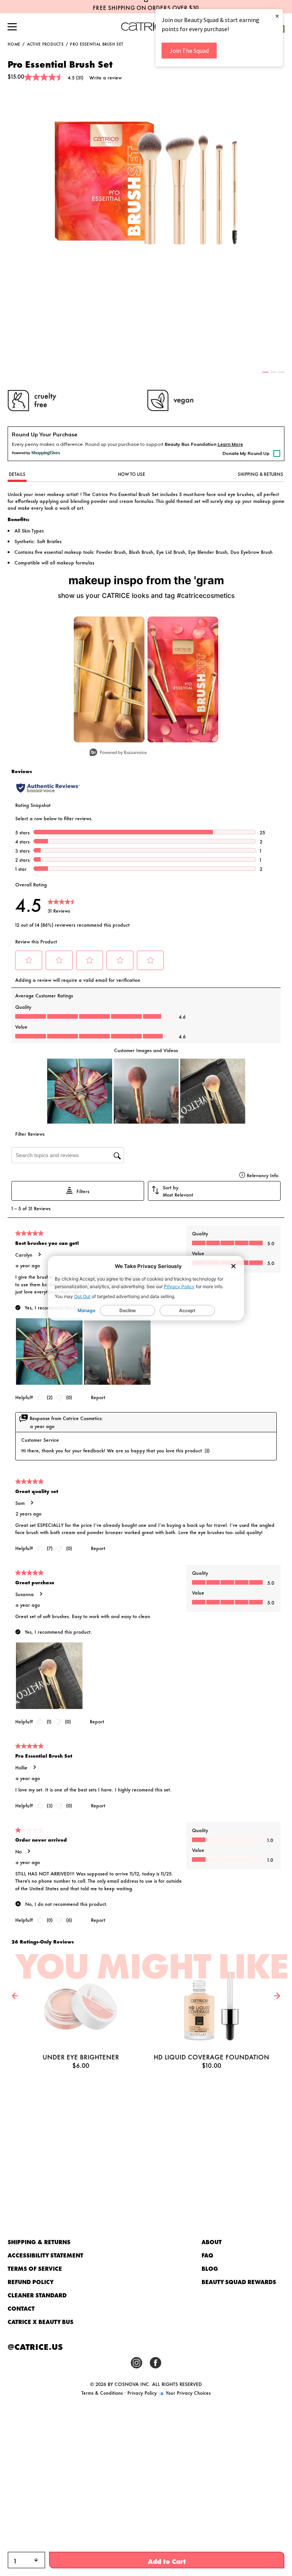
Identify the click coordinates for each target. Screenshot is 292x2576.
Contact (21, 2308)
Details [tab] (17, 474)
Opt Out (82, 1296)
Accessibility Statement (45, 2255)
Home (14, 44)
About (212, 2242)
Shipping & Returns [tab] (260, 474)
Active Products (45, 44)
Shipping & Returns (39, 2242)
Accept (187, 1310)
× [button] (277, 16)
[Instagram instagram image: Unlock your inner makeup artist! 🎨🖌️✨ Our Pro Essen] (183, 679)
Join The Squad (189, 51)
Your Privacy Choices (187, 2392)
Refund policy (31, 2282)
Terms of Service (35, 2268)
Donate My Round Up (246, 453)
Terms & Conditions (102, 2392)
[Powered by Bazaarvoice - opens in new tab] (118, 753)
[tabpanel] (146, 183)
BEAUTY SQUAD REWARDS (239, 2282)
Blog (210, 2268)
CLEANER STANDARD (37, 2295)
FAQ (207, 2255)
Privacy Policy (179, 1286)
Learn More (230, 444)
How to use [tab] (132, 474)
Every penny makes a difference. (48, 444)
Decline (128, 1310)
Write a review (106, 77)
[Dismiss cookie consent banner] (233, 1267)
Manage (86, 1310)
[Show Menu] (12, 27)
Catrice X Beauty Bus (40, 2322)
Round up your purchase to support (151, 444)
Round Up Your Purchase (44, 434)
